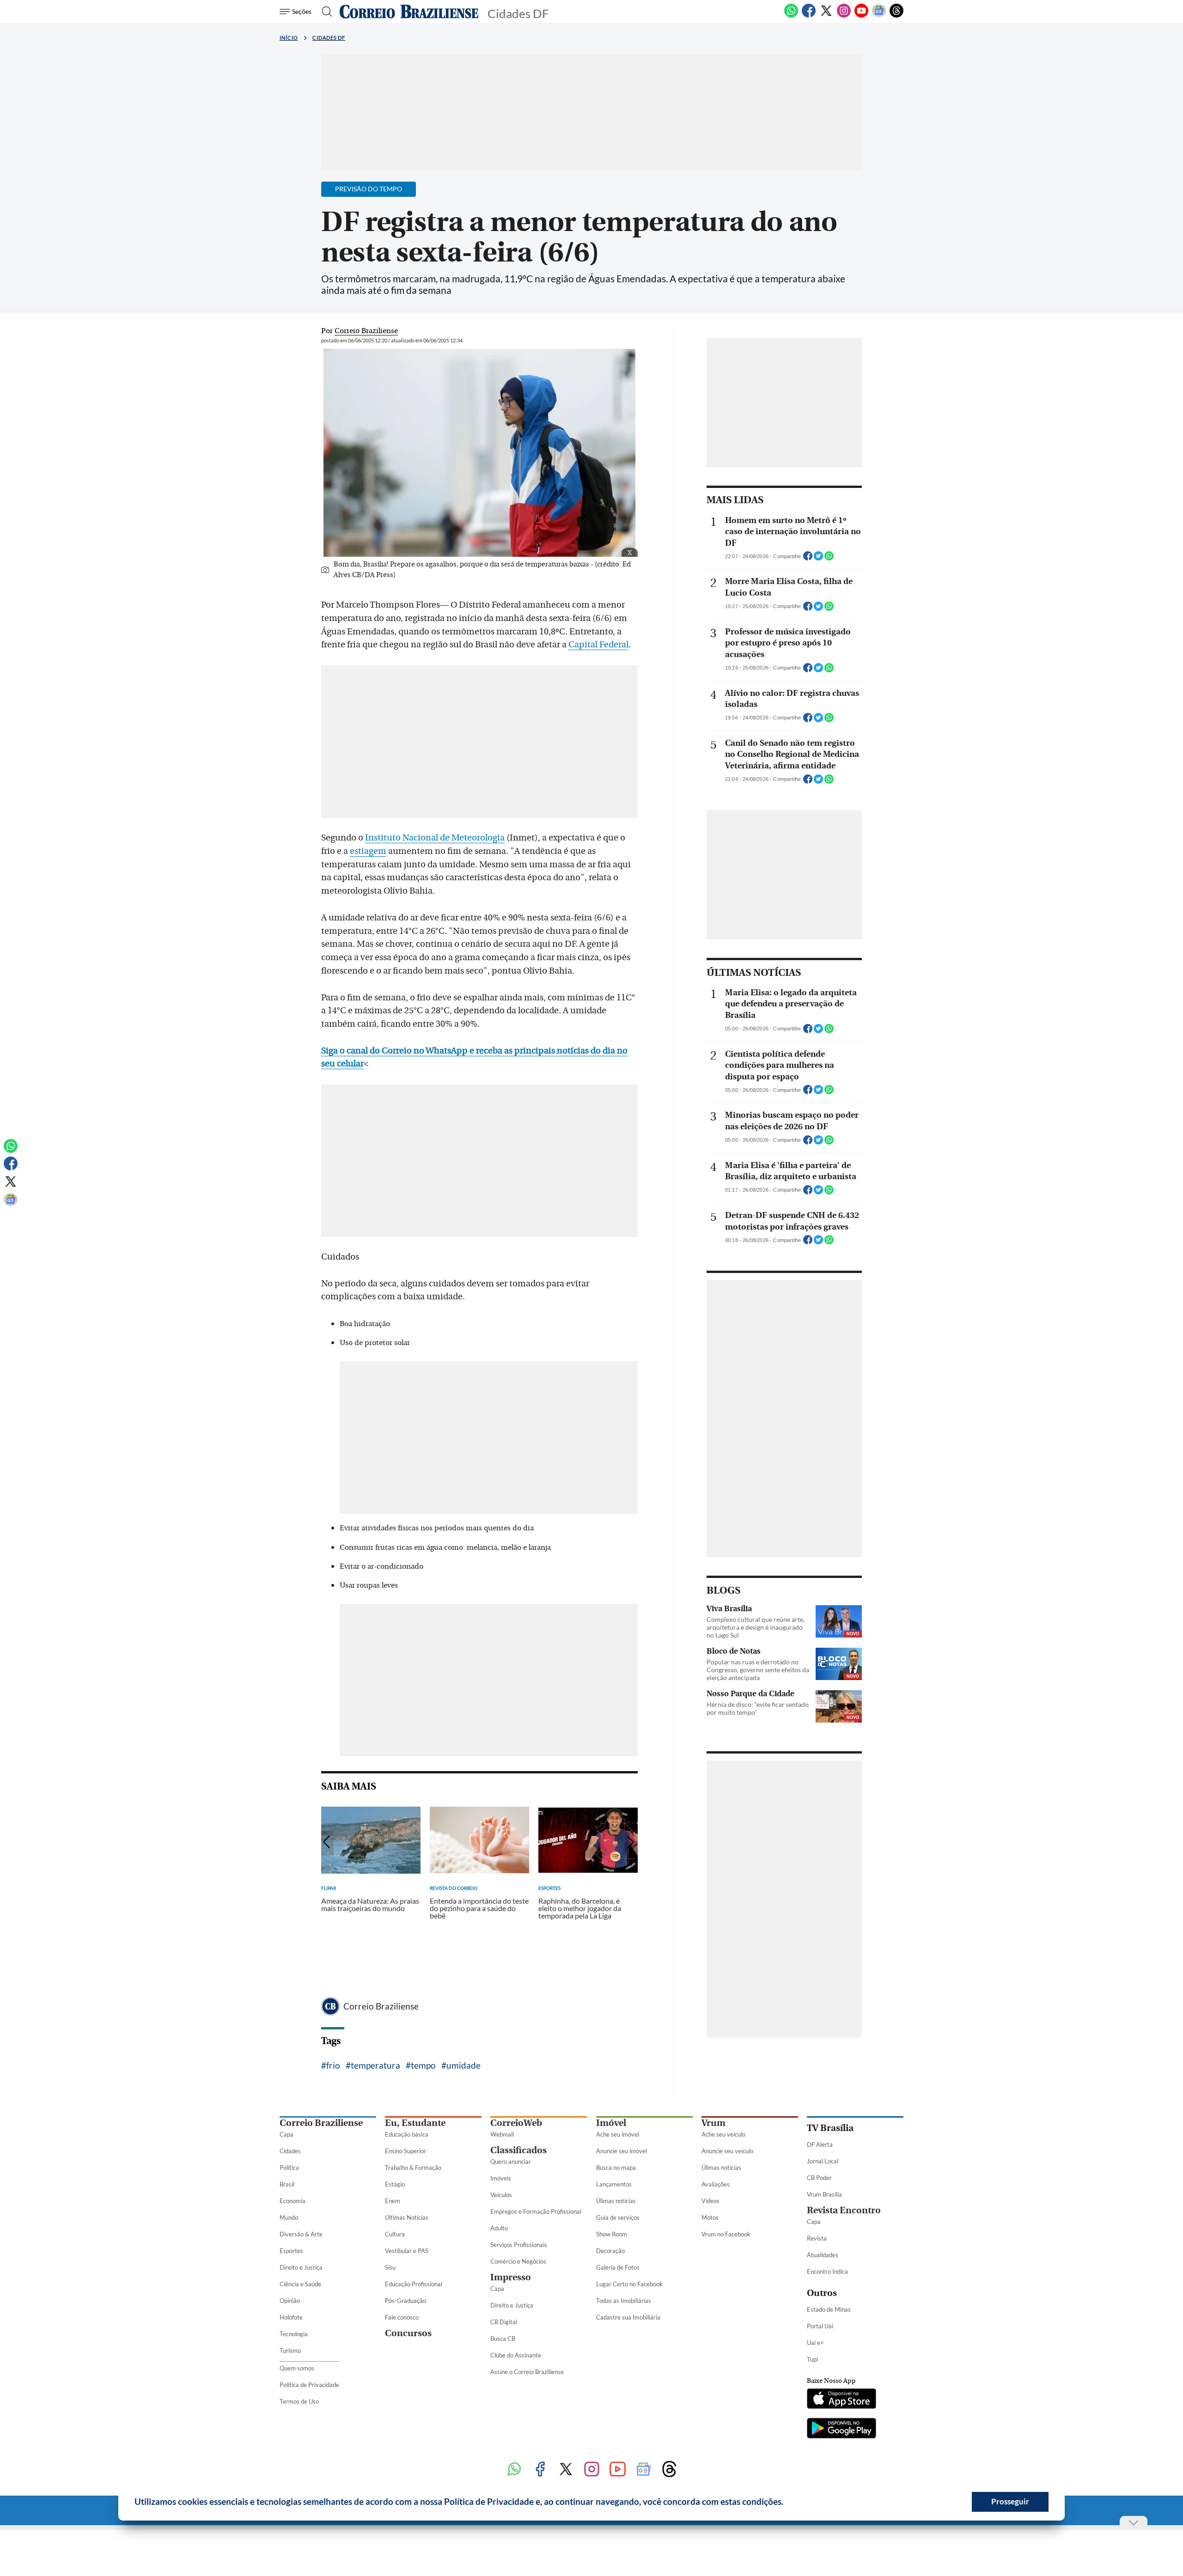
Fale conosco (402, 2317)
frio (333, 2065)
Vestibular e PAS (407, 2251)
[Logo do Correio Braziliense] (409, 12)
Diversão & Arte (301, 2234)
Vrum (713, 2123)
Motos (710, 2217)
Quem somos (297, 2368)
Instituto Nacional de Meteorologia (435, 838)
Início (289, 38)
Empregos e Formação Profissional (536, 2211)
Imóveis (501, 2178)
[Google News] (879, 16)
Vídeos (710, 2201)
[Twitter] (826, 16)
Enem (393, 2201)
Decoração (610, 2251)
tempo (423, 2065)
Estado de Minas (829, 2309)
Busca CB (503, 2338)
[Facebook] (809, 16)
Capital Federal (598, 645)
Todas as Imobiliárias (624, 2301)
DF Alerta (820, 2144)
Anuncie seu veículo (727, 2151)
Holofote (291, 2317)
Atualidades (823, 2255)
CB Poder (819, 2178)
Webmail (502, 2134)
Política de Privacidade (309, 2385)
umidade (463, 2065)
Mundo (289, 2217)
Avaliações (716, 2184)
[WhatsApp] (791, 16)
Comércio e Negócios (518, 2261)
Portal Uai (820, 2326)
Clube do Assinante (516, 2355)
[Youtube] (861, 16)
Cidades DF (329, 38)
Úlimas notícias (616, 2201)
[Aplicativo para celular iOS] (842, 2399)
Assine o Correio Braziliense (527, 2372)
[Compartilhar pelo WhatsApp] (829, 559)
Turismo (290, 2351)
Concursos (408, 2333)
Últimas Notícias (407, 2217)
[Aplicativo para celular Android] (842, 2429)
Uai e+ (815, 2343)
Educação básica (407, 2134)
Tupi (812, 2359)
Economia (293, 2201)
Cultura (395, 2234)
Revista (817, 2238)
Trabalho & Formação (413, 2168)
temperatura (375, 2065)
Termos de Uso (299, 2401)
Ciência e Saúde (300, 2284)
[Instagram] (844, 16)
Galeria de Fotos (618, 2267)
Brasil (287, 2184)
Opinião (290, 2301)
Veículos (501, 2195)
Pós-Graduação (406, 2301)
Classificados (518, 2150)
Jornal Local (823, 2161)
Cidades (290, 2151)
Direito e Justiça (301, 2267)
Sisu (390, 2267)
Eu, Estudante (415, 2123)
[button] (787, 2503)
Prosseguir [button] (1010, 2501)
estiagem (368, 851)
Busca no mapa (616, 2168)
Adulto (499, 2228)
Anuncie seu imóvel (622, 2151)
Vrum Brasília (824, 2194)
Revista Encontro (844, 2210)
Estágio (395, 2184)
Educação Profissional (414, 2284)
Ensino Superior (406, 2151)
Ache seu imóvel (618, 2134)
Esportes (291, 2251)
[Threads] (896, 16)
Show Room (612, 2234)
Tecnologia (294, 2334)
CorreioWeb (516, 2123)
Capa (287, 2134)
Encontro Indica (827, 2272)
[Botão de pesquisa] (324, 12)
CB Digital (504, 2322)
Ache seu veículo (723, 2134)
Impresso (511, 2277)
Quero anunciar (511, 2162)
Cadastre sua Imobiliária (628, 2317)
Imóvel (611, 2123)
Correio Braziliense (381, 2006)
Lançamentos (614, 2184)
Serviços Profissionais (519, 2245)
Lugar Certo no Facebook (629, 2284)
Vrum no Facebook (726, 2234)
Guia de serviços (618, 2217)
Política (289, 2168)
